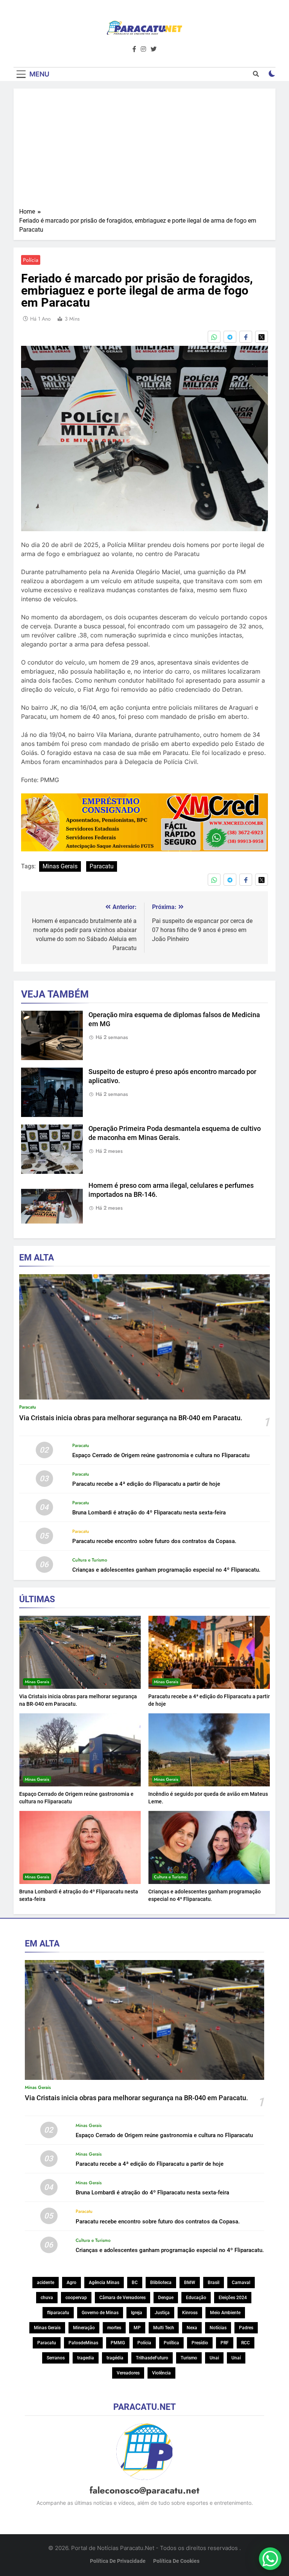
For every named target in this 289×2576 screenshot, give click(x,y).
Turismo (189, 2358)
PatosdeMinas (83, 2343)
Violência (161, 2373)
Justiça (162, 2313)
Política (171, 2343)
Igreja (137, 2313)
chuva (47, 2298)
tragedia (86, 2358)
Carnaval (241, 2283)
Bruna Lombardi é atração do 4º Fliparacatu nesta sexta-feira (149, 1513)
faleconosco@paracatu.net (144, 2490)
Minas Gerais (60, 866)
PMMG (118, 2343)
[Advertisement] (144, 151)
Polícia (31, 260)
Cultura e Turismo (90, 1560)
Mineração (84, 2328)
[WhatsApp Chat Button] (270, 2559)
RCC (246, 2343)
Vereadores (128, 2373)
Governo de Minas (100, 2313)
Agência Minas (104, 2283)
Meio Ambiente (225, 2313)
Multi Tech (164, 2328)
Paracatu (102, 866)
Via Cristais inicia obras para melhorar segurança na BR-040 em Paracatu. (131, 1418)
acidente (46, 2283)
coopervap (76, 2298)
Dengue (166, 2298)
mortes (114, 2328)
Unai (214, 2358)
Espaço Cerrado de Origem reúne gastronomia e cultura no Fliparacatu (161, 1455)
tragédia (115, 2358)
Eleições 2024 (233, 2298)
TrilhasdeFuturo (152, 2358)
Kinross (190, 2313)
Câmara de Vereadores (122, 2298)
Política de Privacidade (118, 2561)
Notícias (218, 2328)
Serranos (56, 2358)
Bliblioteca (161, 2283)
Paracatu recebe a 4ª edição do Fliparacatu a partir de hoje (146, 1484)
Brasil (214, 2283)
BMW (190, 2283)
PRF (225, 2343)
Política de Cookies (176, 2561)
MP (137, 2328)
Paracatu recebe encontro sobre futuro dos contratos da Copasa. (154, 1541)
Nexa (192, 2328)
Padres (246, 2328)
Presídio (200, 2343)
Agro (71, 2283)
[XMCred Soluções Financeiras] (144, 849)
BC (135, 2283)
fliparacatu (58, 2313)
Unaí (236, 2358)
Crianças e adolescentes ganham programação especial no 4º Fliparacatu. (166, 1570)
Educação (196, 2298)
